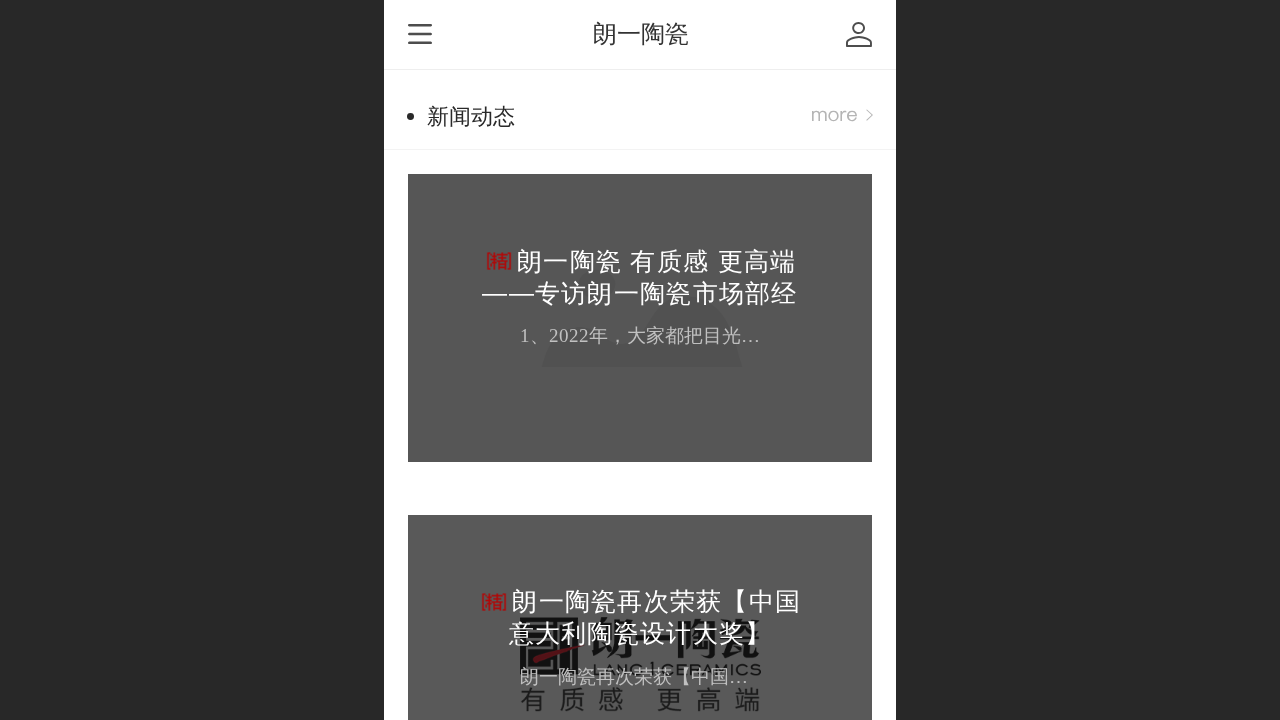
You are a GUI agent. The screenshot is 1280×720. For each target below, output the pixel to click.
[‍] (842, 116)
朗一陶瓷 (641, 33)
